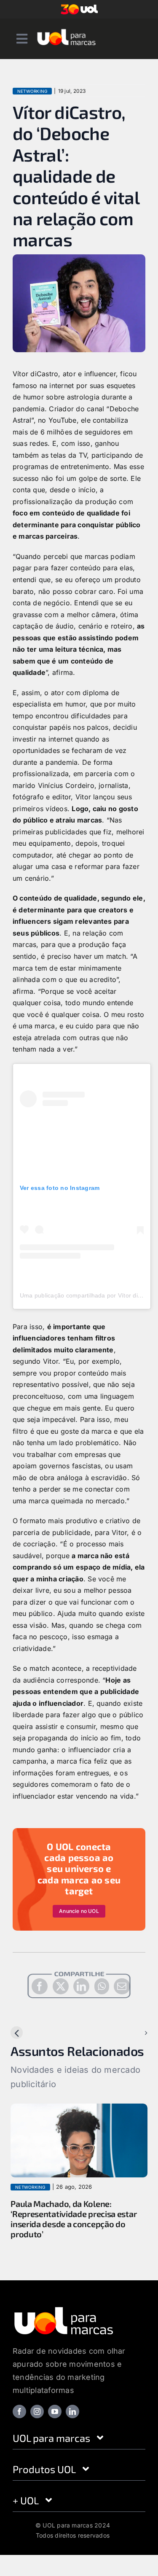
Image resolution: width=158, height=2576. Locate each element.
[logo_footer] (64, 2309)
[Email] (122, 1986)
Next (133, 2033)
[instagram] (37, 2411)
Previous (31, 2033)
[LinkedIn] (81, 1986)
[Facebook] (40, 1986)
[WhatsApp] (102, 1986)
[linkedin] (72, 2411)
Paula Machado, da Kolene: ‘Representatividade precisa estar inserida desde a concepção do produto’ (74, 2219)
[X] (61, 1986)
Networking (32, 91)
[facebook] (19, 2411)
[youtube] (55, 2411)
